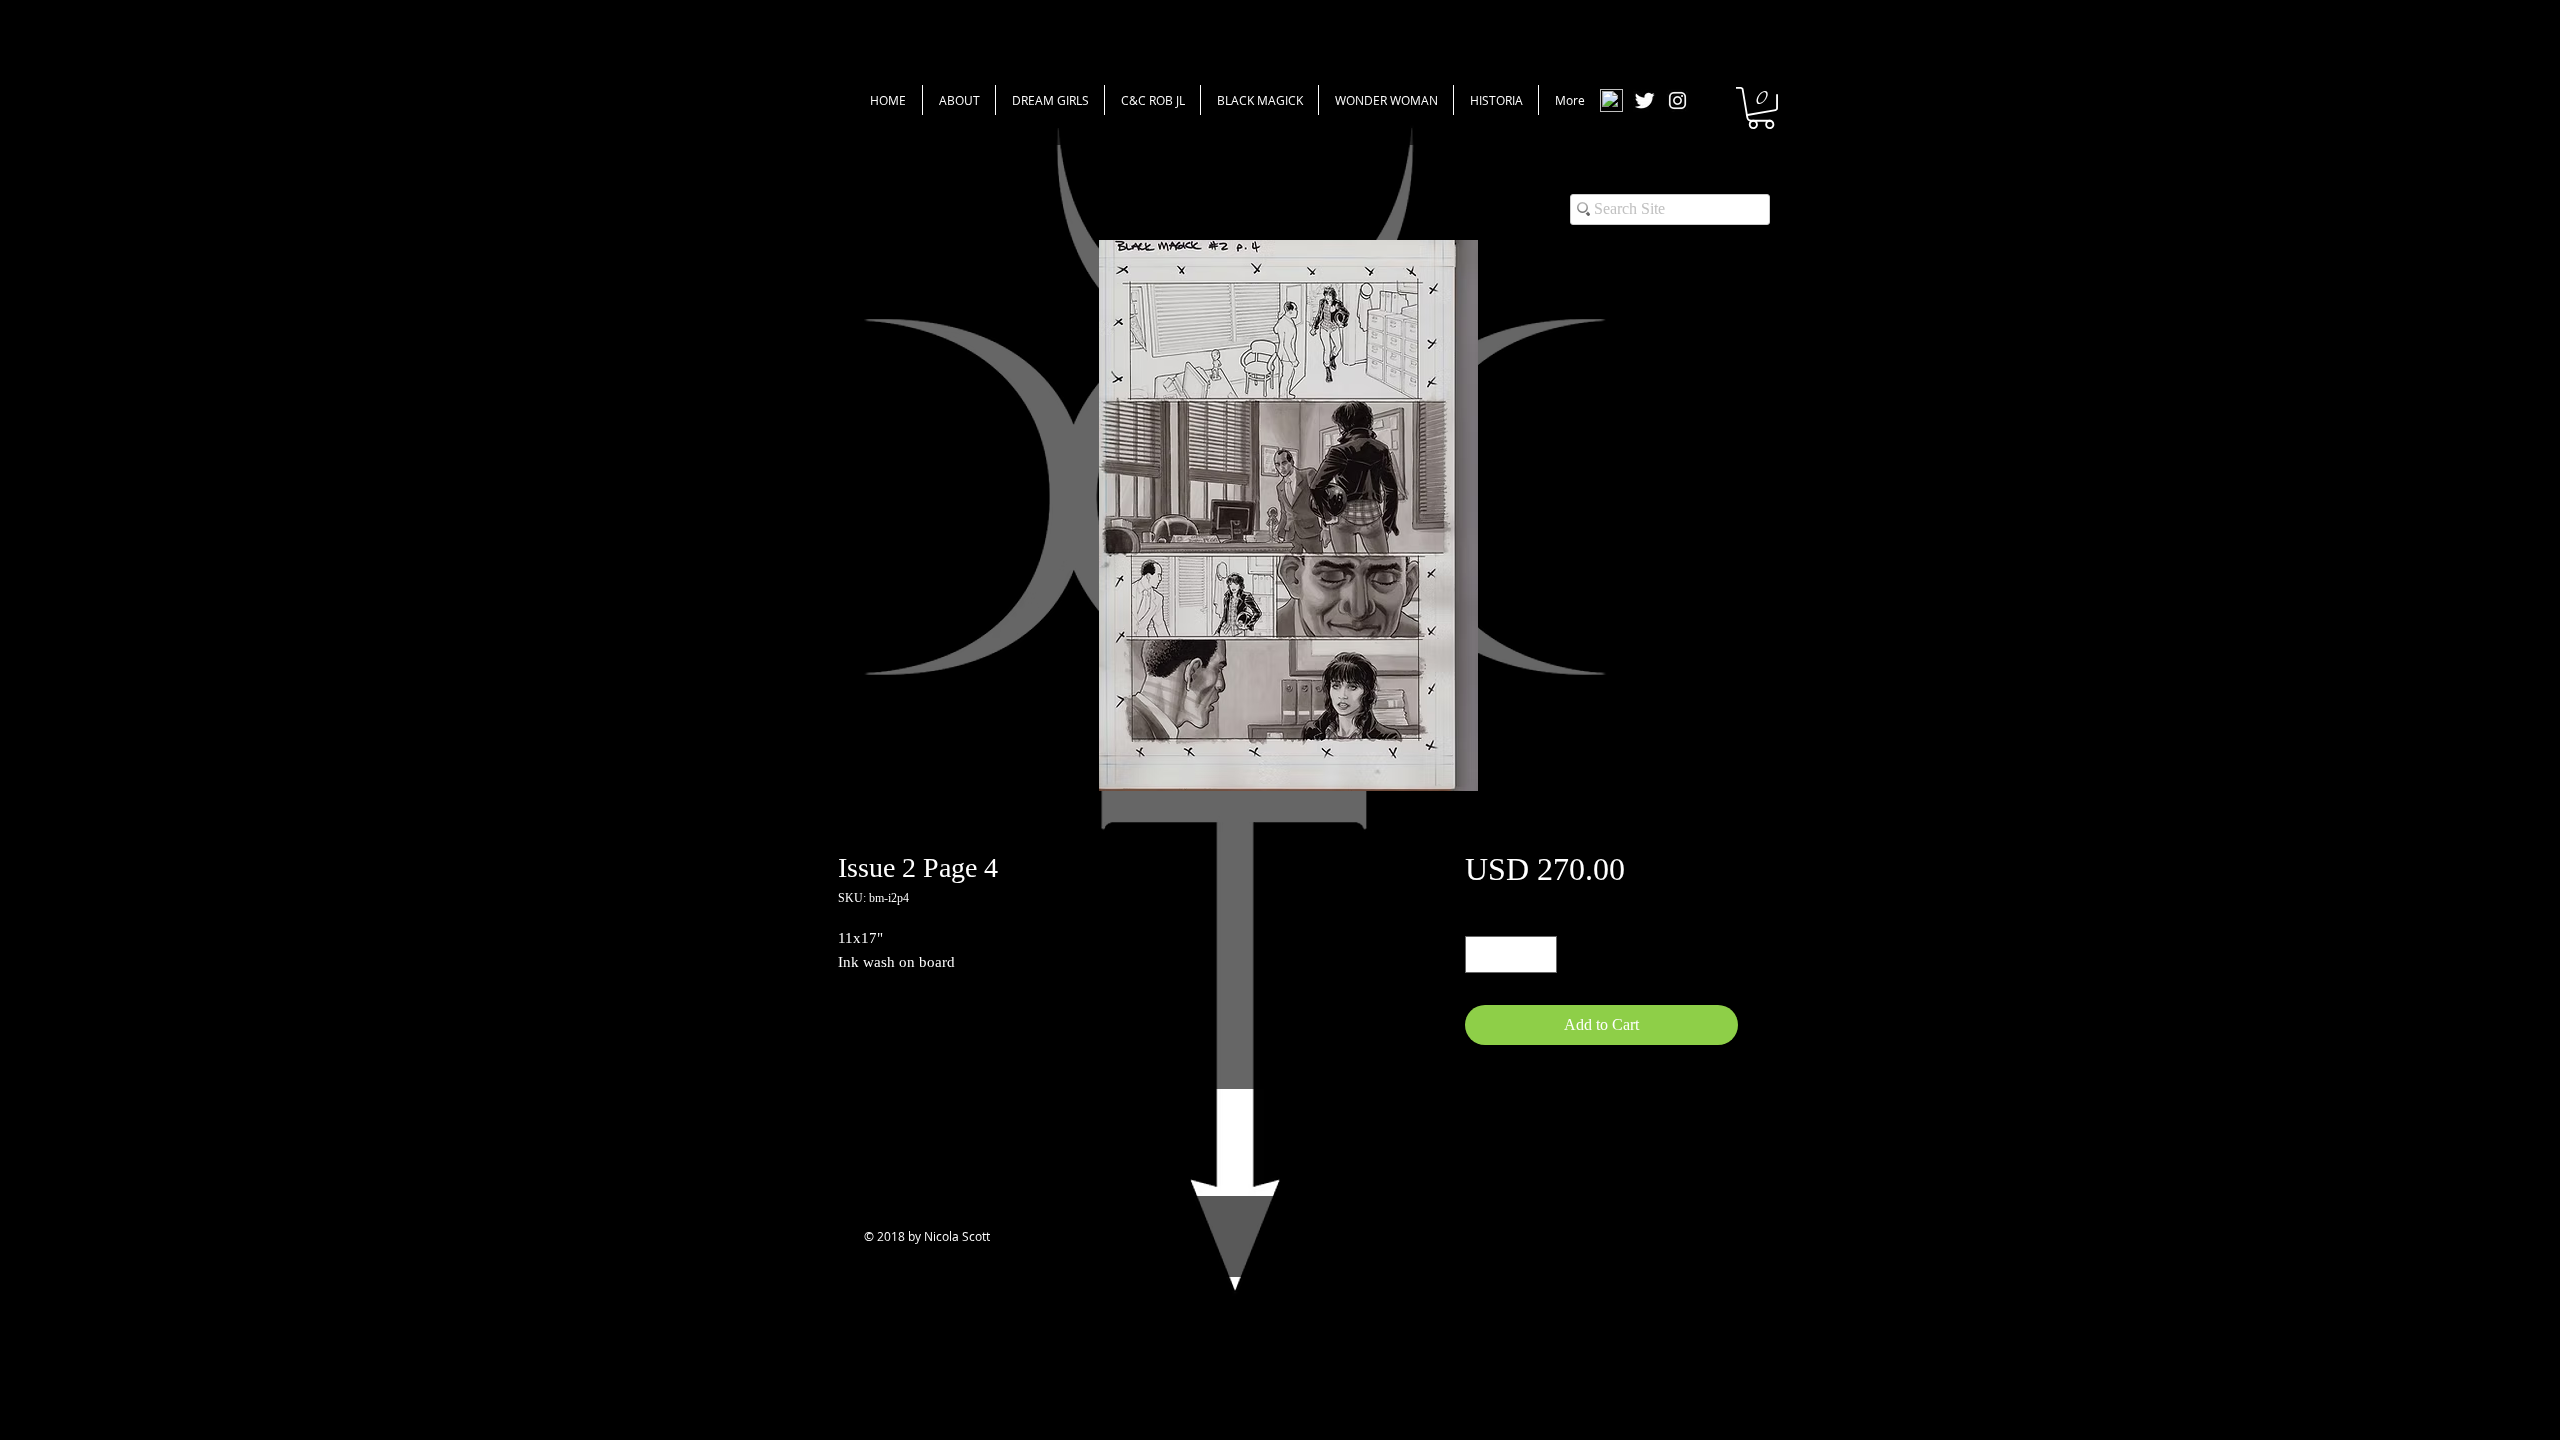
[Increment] (1541, 954)
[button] (1761, 108)
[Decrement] (1480, 954)
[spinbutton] (1511, 954)
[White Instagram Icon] (1677, 100)
